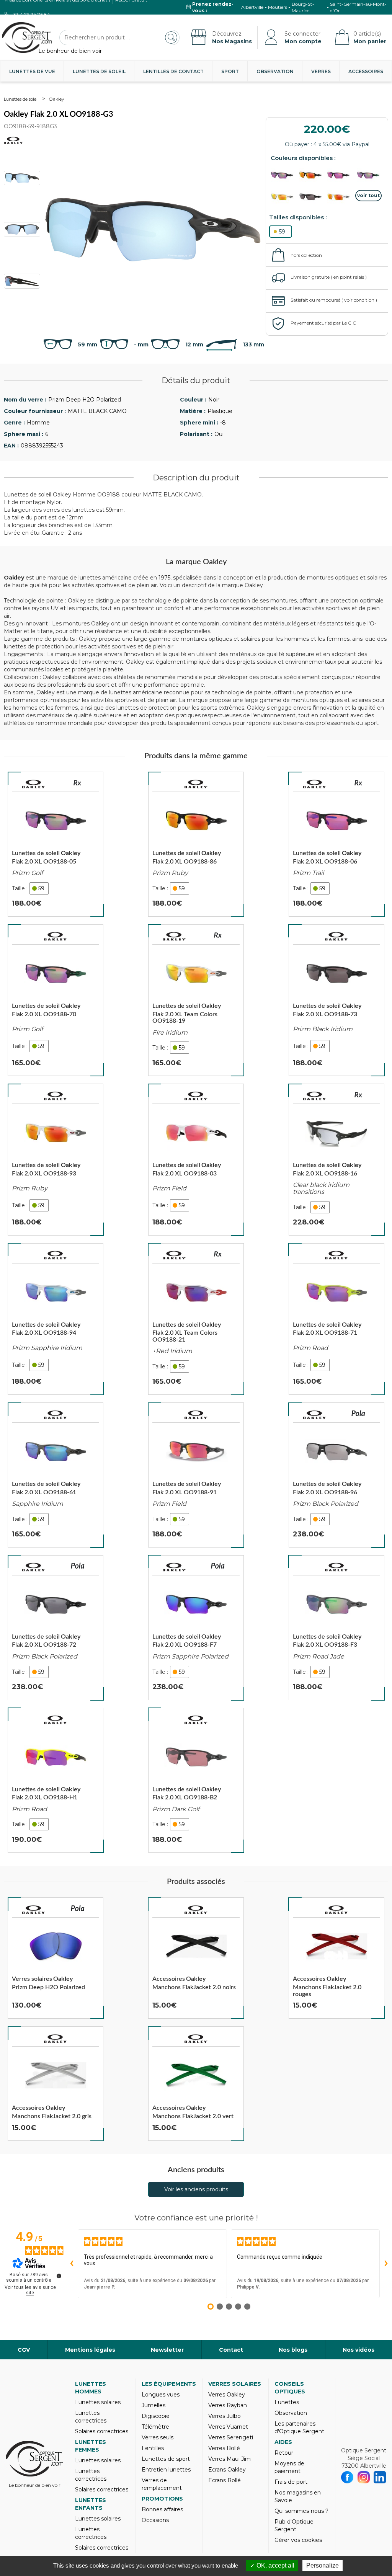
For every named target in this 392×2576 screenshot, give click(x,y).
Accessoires (366, 71)
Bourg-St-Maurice (303, 7)
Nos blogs (293, 2350)
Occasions (155, 2520)
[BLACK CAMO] (312, 175)
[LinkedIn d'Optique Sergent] (380, 2477)
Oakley (56, 99)
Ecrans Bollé (225, 2480)
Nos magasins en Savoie (298, 2496)
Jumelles (154, 2405)
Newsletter (167, 2350)
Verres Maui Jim (229, 2459)
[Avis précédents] (72, 2264)
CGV (24, 2350)
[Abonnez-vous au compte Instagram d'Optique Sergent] (364, 2477)
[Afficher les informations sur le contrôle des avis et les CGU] (59, 2276)
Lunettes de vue (32, 71)
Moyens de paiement (289, 2467)
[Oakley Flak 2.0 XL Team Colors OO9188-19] (196, 1000)
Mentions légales (90, 2350)
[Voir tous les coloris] (369, 196)
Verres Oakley (227, 2395)
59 (282, 232)
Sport (230, 71)
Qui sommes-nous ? (301, 2511)
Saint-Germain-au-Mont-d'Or (358, 7)
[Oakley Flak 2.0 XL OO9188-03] (196, 1159)
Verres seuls (158, 2437)
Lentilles (153, 2448)
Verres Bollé (224, 2448)
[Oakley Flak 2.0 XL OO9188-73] (336, 1000)
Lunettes (287, 2402)
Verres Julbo (225, 2416)
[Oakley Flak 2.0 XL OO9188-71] (336, 1319)
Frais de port (291, 2482)
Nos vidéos (359, 2350)
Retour (284, 2453)
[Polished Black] (284, 175)
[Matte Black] (312, 197)
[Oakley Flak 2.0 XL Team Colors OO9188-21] (196, 1319)
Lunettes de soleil (99, 71)
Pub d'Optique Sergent (294, 2525)
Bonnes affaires (162, 2509)
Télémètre (155, 2427)
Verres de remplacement (162, 2484)
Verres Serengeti (231, 2437)
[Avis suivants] (386, 2264)
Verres (321, 71)
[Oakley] (34, 784)
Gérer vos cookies (298, 2540)
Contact (231, 2350)
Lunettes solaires (98, 2402)
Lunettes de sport (166, 2459)
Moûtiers (278, 7)
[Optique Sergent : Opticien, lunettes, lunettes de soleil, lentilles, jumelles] (27, 38)
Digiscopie (156, 2416)
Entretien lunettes (166, 2470)
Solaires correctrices (102, 2431)
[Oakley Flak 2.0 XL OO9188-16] (336, 1159)
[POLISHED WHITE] (340, 197)
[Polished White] (284, 197)
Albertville (252, 7)
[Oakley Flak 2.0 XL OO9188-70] (56, 1000)
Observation (275, 71)
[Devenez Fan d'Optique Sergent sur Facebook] (347, 2477)
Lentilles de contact (173, 71)
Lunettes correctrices (91, 2417)
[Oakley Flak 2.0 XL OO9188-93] (56, 1159)
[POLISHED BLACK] (369, 175)
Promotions (162, 2499)
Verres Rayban (228, 2405)
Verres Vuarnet (228, 2427)
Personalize (323, 2565)
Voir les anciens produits (196, 2189)
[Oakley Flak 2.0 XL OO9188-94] (56, 1319)
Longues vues (161, 2395)
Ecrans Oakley (227, 2470)
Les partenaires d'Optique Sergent (299, 2427)
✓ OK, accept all (272, 2565)
